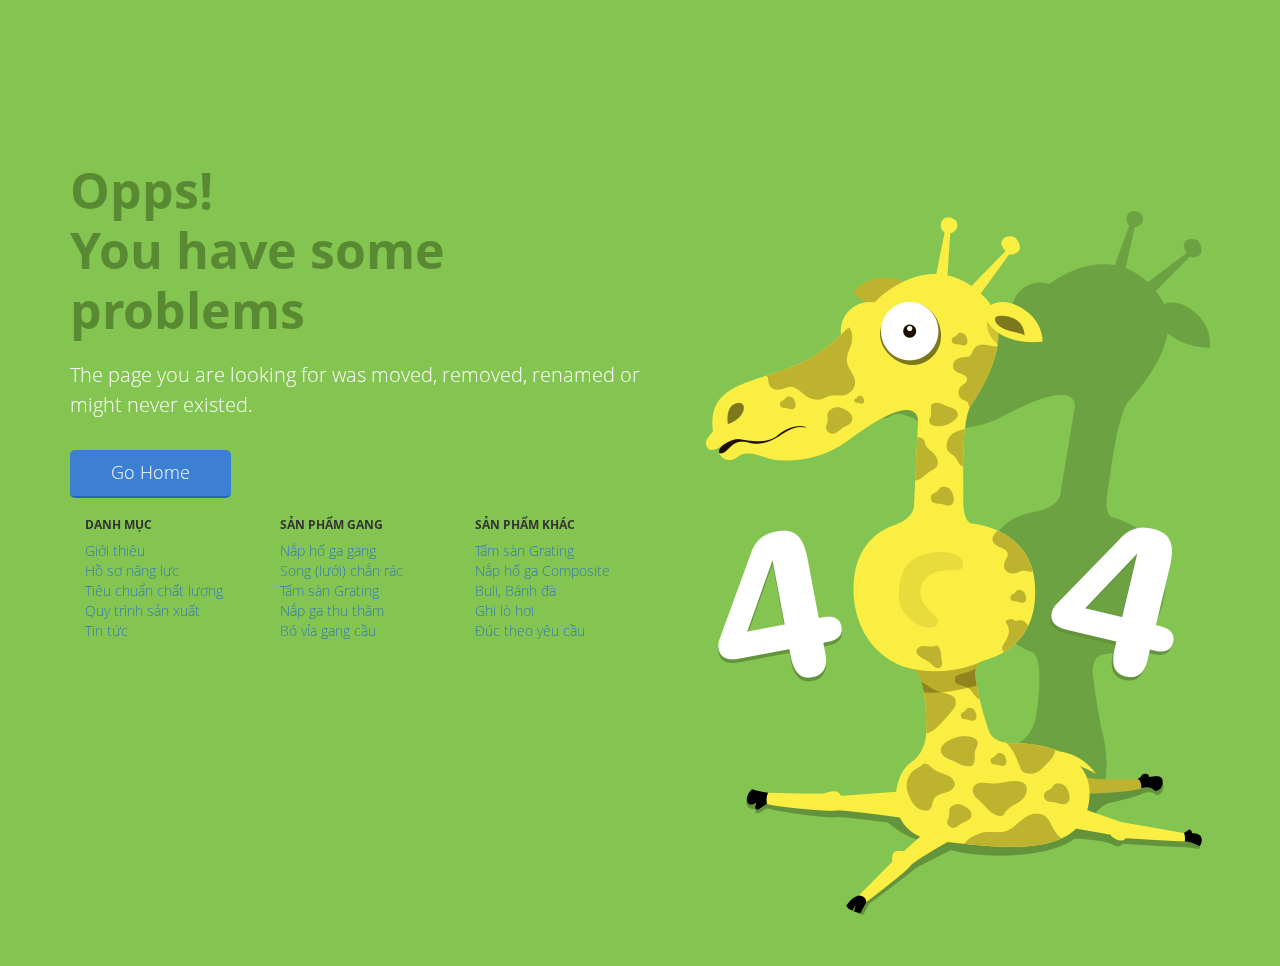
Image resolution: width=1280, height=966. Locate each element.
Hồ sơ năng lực (132, 570)
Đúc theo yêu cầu (530, 630)
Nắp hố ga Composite (542, 570)
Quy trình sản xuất (142, 610)
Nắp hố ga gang (328, 550)
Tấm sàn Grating (329, 590)
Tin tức (106, 630)
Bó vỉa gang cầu (328, 630)
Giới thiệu (115, 550)
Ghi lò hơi (504, 610)
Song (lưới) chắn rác (341, 570)
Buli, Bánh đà (515, 590)
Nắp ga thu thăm (332, 610)
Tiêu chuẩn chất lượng (154, 590)
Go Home (150, 472)
